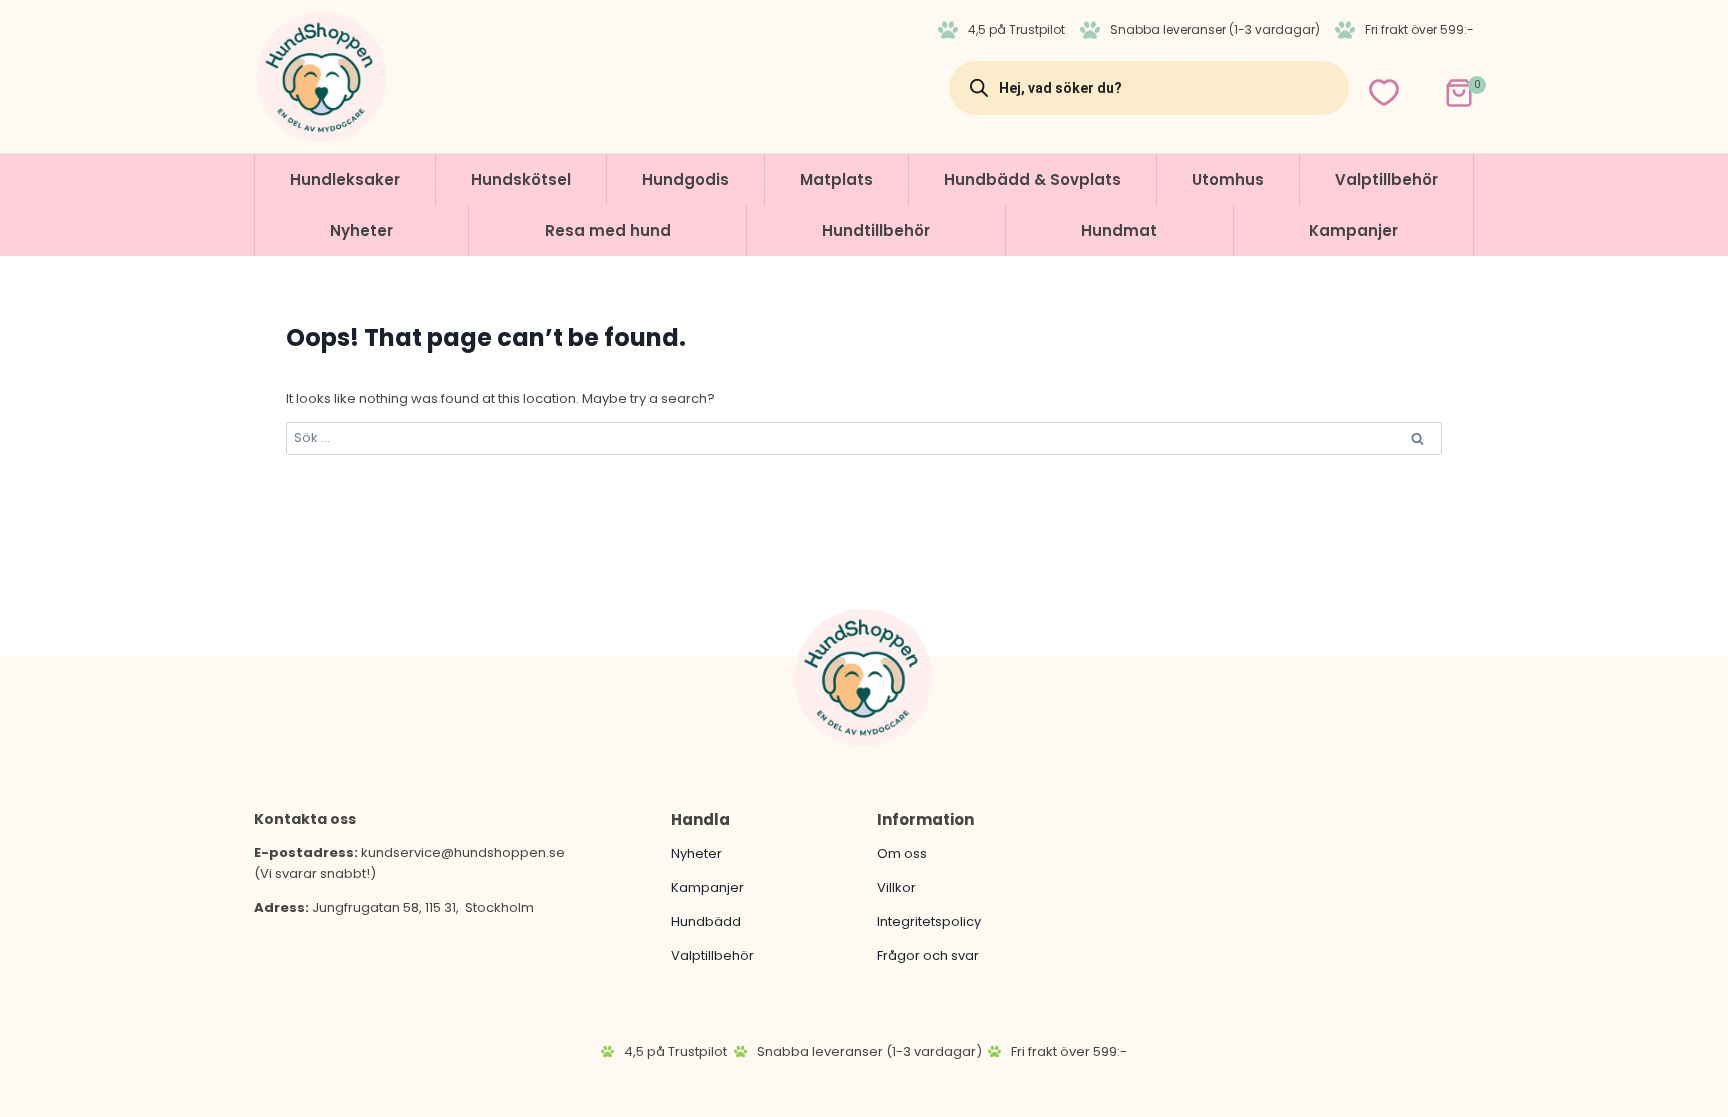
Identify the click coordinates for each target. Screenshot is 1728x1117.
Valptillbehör (1386, 179)
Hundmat (1119, 230)
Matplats (836, 179)
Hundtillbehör (876, 230)
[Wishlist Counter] (1384, 93)
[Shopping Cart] (1441, 88)
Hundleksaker (345, 179)
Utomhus (1228, 179)
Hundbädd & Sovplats (1032, 179)
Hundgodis (685, 179)
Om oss (902, 853)
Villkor (896, 887)
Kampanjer (1353, 230)
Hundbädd (706, 921)
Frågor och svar (928, 955)
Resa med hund (608, 230)
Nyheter (361, 230)
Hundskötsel (521, 179)
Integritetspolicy (929, 921)
